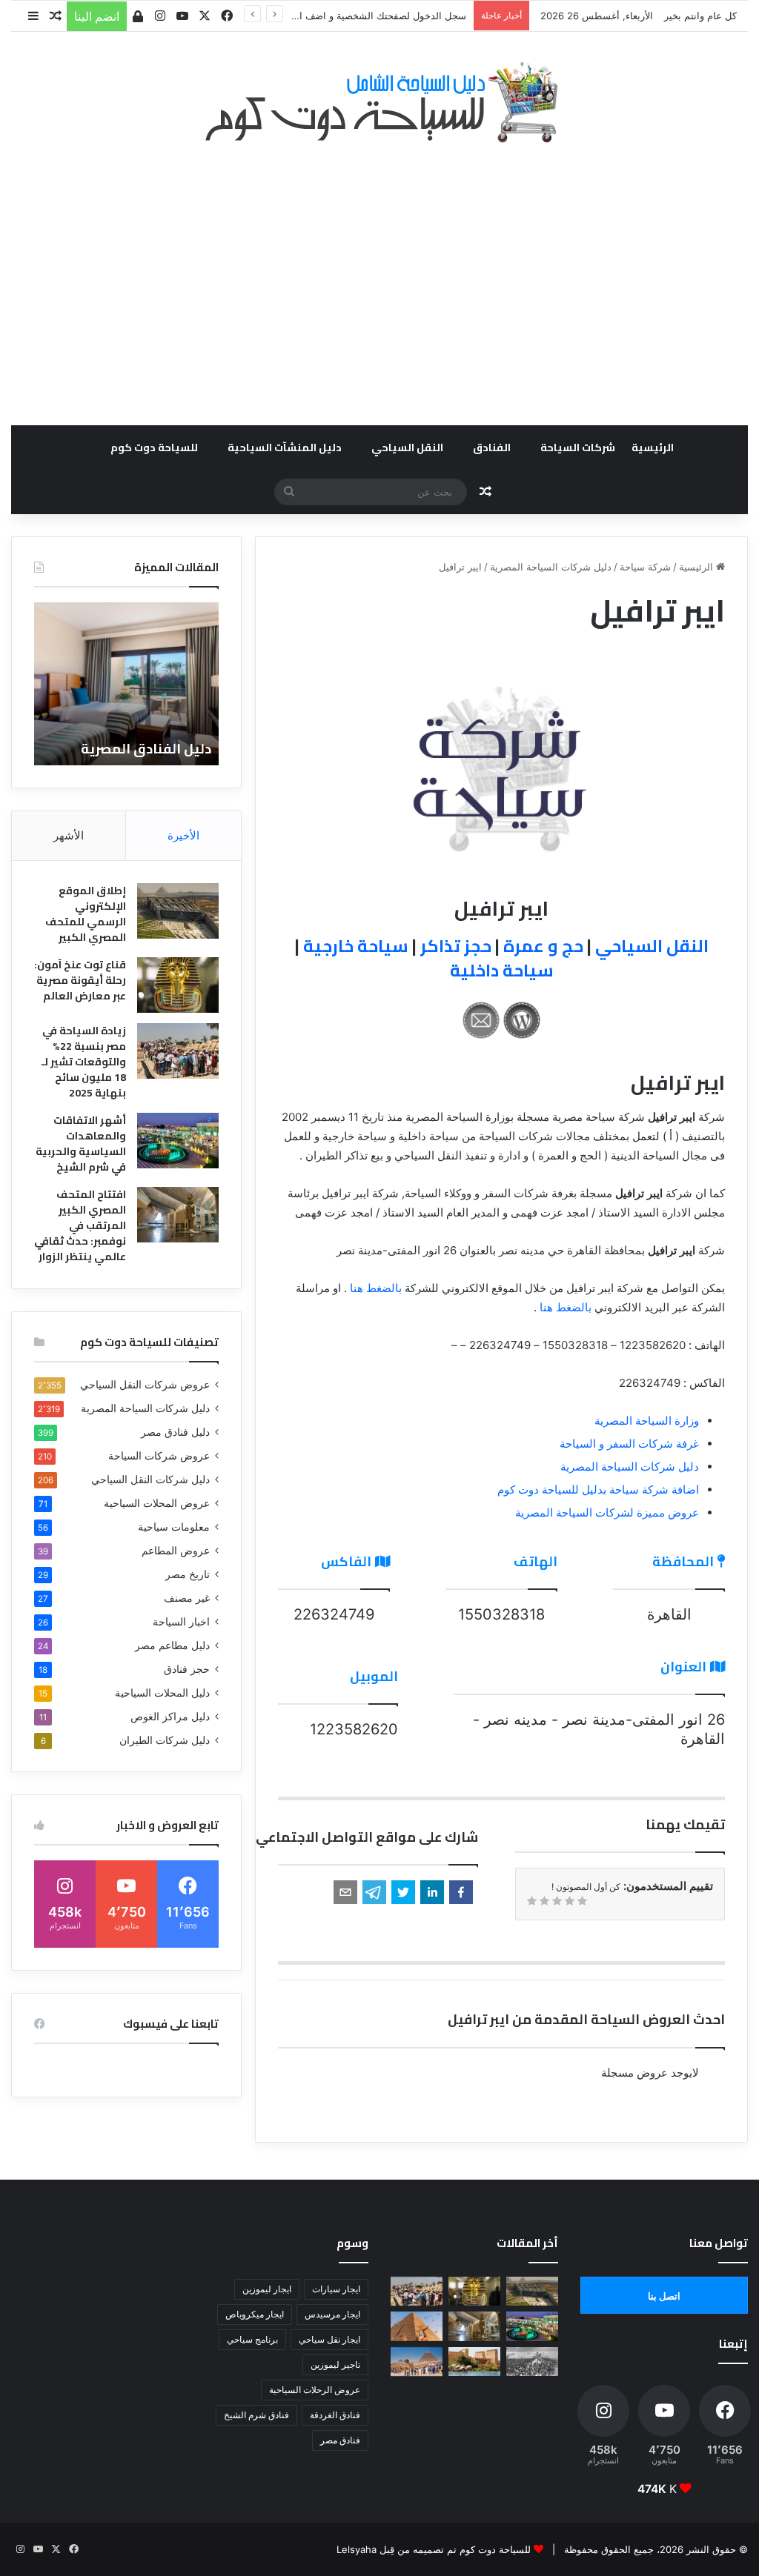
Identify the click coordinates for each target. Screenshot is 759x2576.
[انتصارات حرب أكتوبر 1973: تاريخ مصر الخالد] (532, 2362)
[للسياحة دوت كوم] (379, 102)
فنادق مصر (340, 2440)
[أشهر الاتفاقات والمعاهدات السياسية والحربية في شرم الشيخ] (178, 1141)
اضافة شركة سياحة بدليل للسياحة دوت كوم (598, 1490)
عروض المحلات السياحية (157, 1503)
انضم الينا (97, 16)
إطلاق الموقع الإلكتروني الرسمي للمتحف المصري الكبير (86, 914)
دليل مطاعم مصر (172, 1645)
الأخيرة (183, 835)
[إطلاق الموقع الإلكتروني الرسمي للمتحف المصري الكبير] (178, 911)
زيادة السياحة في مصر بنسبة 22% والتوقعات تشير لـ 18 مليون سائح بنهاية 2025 (84, 1062)
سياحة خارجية (356, 946)
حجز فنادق (187, 1669)
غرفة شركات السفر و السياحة (629, 1444)
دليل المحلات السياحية (162, 1693)
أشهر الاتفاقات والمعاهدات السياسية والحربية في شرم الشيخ (81, 1144)
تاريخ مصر (188, 1574)
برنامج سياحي (252, 2339)
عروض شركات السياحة (159, 1456)
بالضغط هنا (376, 1288)
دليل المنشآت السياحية (285, 447)
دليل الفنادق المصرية (146, 749)
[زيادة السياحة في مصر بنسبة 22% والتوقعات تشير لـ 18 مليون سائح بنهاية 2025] (178, 1051)
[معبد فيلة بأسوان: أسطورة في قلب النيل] (474, 2362)
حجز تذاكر (456, 946)
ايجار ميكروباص (255, 2314)
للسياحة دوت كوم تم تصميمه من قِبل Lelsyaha (434, 2549)
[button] (461, 1892)
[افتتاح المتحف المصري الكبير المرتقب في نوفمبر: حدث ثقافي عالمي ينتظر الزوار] (178, 1215)
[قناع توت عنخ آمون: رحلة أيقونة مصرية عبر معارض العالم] (178, 985)
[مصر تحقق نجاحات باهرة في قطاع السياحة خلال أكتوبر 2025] (417, 2362)
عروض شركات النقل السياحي (145, 1385)
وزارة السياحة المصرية (647, 1421)
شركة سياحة (645, 567)
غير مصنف (187, 1598)
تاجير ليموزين (335, 2364)
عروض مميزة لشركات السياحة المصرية (607, 1512)
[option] (126, 684)
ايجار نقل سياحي (329, 2339)
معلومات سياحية (174, 1527)
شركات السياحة (578, 447)
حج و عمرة (543, 946)
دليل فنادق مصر (175, 1432)
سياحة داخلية (502, 970)
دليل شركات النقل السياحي (150, 1480)
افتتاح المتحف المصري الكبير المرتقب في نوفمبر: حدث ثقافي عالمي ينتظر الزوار (80, 1225)
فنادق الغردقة (335, 2415)
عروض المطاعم (176, 1551)
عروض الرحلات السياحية (315, 2390)
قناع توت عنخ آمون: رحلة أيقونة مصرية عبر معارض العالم (80, 980)
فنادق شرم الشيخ (256, 2415)
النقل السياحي (407, 447)
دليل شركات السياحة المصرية (551, 567)
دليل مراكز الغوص (170, 1717)
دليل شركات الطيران (165, 1740)
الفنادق (492, 447)
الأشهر (69, 835)
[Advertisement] (379, 276)
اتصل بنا (664, 2296)
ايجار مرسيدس (332, 2314)
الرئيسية (653, 447)
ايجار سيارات (336, 2289)
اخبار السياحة (181, 1622)
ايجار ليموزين (267, 2289)
